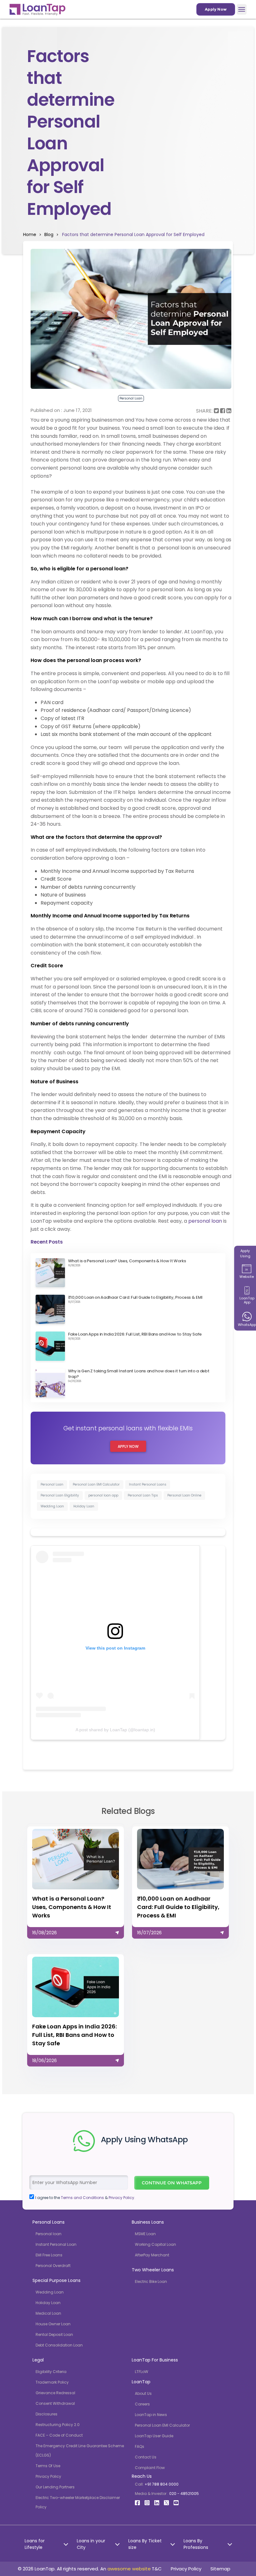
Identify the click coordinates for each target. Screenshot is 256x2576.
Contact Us (146, 2457)
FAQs (140, 2446)
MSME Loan (145, 2234)
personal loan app (103, 1495)
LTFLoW (142, 2372)
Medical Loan (48, 2313)
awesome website (129, 2569)
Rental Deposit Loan (54, 2334)
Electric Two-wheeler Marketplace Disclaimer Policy (78, 2502)
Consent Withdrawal (55, 2403)
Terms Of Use (48, 2466)
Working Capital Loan (155, 2244)
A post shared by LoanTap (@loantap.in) (115, 1730)
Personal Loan (52, 1484)
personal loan (205, 1221)
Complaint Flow (150, 2468)
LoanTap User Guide (154, 2436)
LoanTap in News (151, 2415)
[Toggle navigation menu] (242, 9)
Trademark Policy (52, 2382)
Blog (47, 234)
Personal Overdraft (53, 2266)
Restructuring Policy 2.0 (58, 2425)
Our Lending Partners (55, 2487)
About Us (143, 2393)
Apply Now (216, 9)
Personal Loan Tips (143, 1495)
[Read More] (76, 1881)
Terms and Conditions (82, 2198)
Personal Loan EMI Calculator (96, 1484)
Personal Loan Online (184, 1495)
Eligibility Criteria (51, 2372)
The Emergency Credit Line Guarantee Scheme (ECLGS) (80, 2450)
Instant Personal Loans (148, 1484)
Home (30, 234)
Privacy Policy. (122, 2198)
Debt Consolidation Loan (59, 2345)
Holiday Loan (84, 1506)
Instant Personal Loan (56, 2244)
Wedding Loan (52, 1506)
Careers (142, 2404)
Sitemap (220, 2569)
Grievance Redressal (55, 2393)
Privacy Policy (48, 2476)
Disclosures (47, 2414)
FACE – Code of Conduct (59, 2435)
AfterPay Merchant (152, 2255)
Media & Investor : (167, 2494)
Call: (157, 2484)
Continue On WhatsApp (172, 2183)
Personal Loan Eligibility (60, 1495)
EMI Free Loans (49, 2255)
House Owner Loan (53, 2324)
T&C (157, 2569)
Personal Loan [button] (131, 398)
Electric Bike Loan (151, 2281)
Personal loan (49, 2234)
